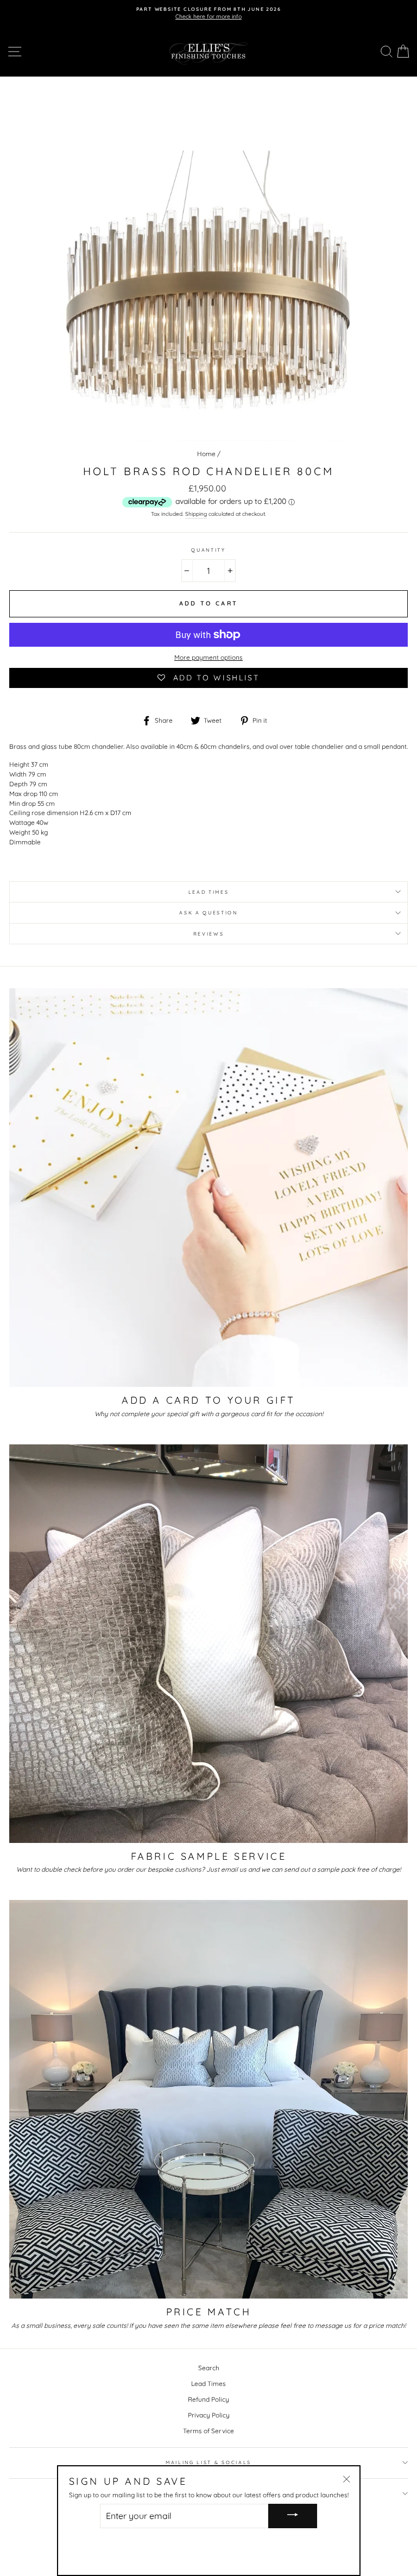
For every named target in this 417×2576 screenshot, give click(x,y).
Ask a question (208, 913)
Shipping (196, 514)
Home (206, 454)
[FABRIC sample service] (208, 1644)
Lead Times (208, 2384)
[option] (208, 13)
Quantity (208, 550)
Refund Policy (208, 2399)
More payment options (208, 657)
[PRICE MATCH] (208, 2099)
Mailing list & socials (208, 2462)
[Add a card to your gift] (208, 1188)
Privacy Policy (209, 2415)
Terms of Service (208, 2431)
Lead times (209, 892)
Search (209, 2368)
